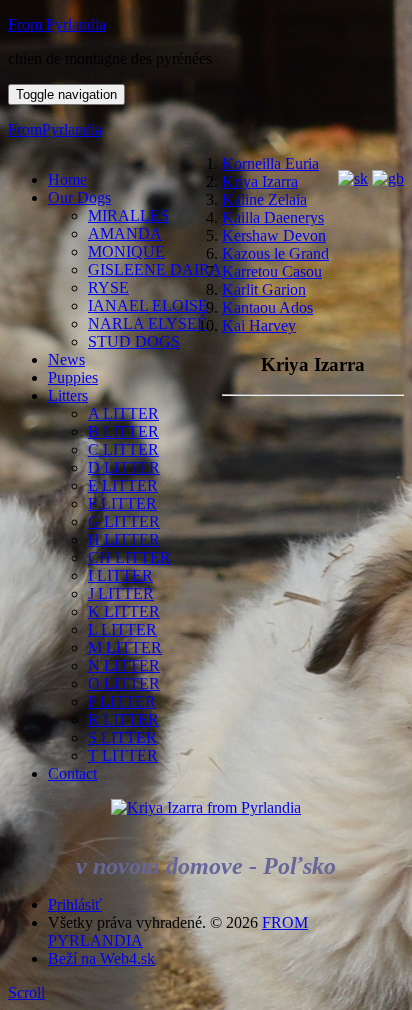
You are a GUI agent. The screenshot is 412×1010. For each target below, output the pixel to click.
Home (67, 179)
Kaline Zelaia (264, 199)
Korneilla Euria (270, 163)
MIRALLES (128, 215)
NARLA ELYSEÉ (147, 323)
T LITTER (123, 755)
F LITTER (122, 503)
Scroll (26, 992)
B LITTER (123, 431)
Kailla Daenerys (273, 217)
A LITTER (123, 413)
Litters (68, 395)
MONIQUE (126, 251)
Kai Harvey (259, 325)
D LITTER (124, 467)
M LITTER (125, 647)
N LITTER (124, 665)
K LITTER (124, 611)
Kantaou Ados (267, 307)
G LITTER (124, 521)
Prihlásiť (75, 904)
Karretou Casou (272, 271)
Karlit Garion (264, 289)
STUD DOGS (134, 341)
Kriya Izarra (260, 181)
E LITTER (123, 485)
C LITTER (123, 449)
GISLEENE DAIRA (155, 269)
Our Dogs (79, 197)
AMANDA (125, 233)
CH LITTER (129, 557)
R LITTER (123, 719)
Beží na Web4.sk (101, 958)
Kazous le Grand (275, 253)
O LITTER (124, 683)
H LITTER (124, 539)
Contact (72, 773)
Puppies (73, 377)
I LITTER (120, 575)
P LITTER (122, 701)
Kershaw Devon (274, 235)
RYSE (108, 287)
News (66, 359)
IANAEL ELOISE (148, 305)
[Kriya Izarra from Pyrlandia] (206, 807)
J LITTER (121, 593)
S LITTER (122, 737)
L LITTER (122, 629)
